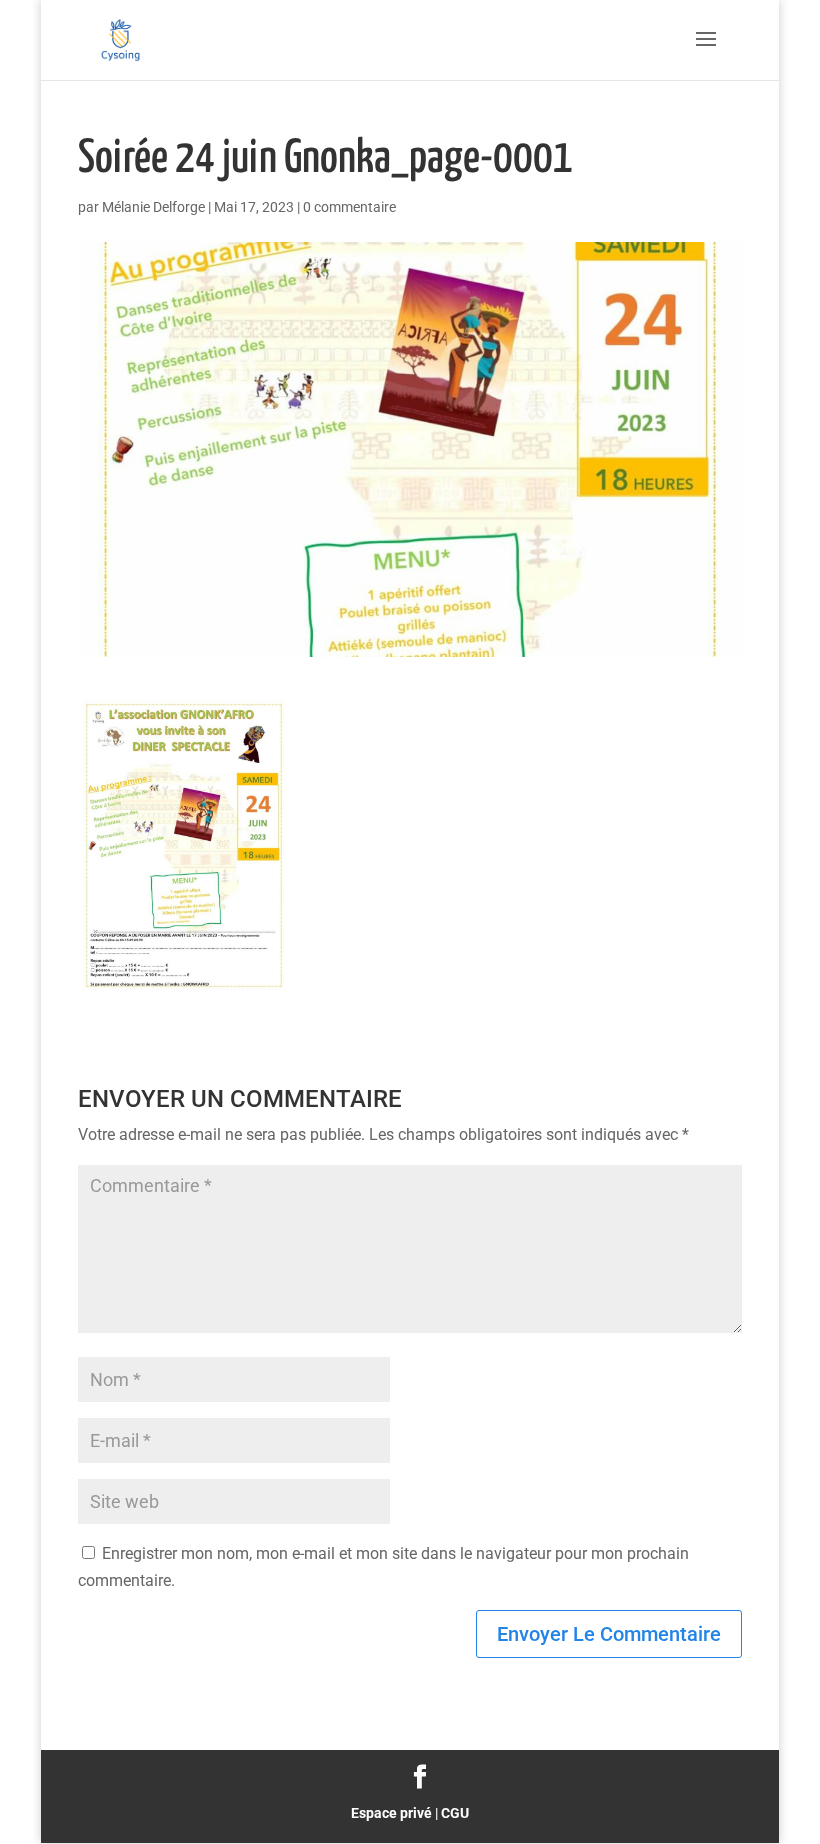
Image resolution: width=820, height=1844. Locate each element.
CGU (455, 1813)
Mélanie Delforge (153, 207)
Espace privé (391, 1813)
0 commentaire (349, 207)
